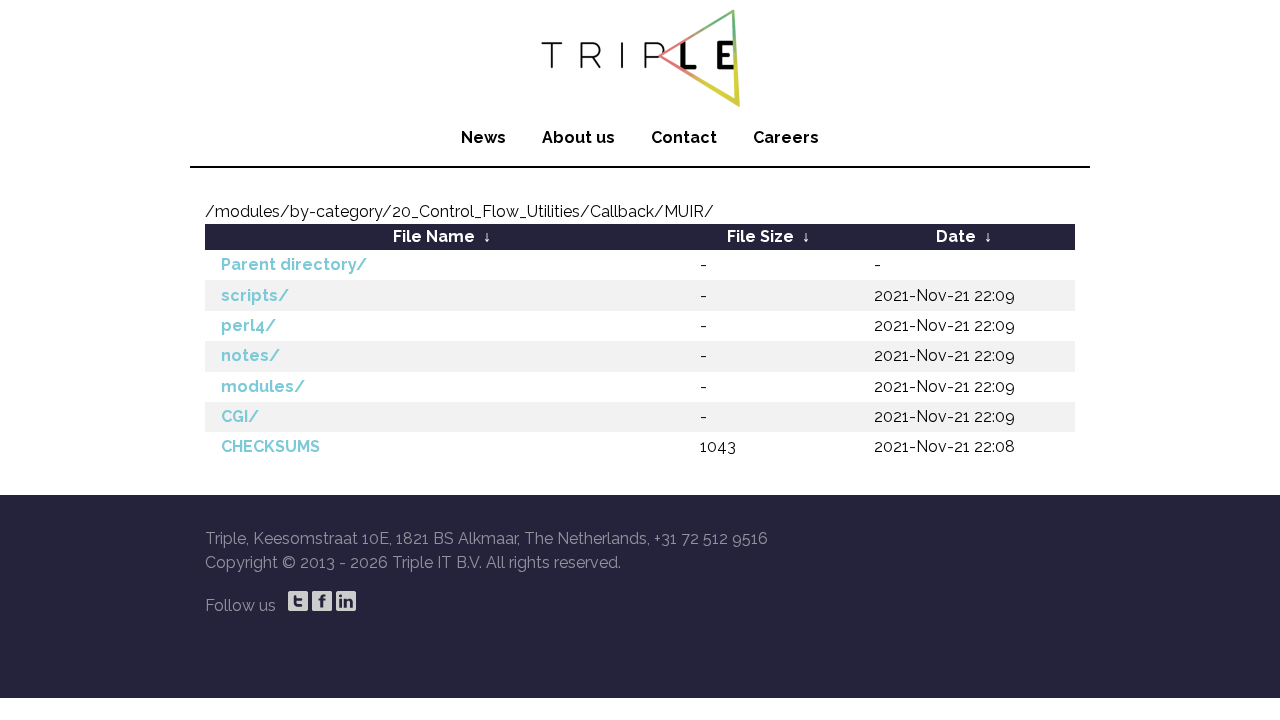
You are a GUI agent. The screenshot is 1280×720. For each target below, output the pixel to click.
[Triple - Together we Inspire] (640, 55)
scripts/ (255, 295)
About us (578, 137)
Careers (786, 137)
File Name (434, 236)
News (483, 137)
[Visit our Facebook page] (322, 601)
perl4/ (248, 325)
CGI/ (240, 416)
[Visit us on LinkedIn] (346, 601)
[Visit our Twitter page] (298, 601)
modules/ (263, 386)
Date (956, 236)
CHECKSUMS (270, 446)
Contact (684, 137)
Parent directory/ (294, 264)
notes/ (250, 355)
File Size (760, 236)
